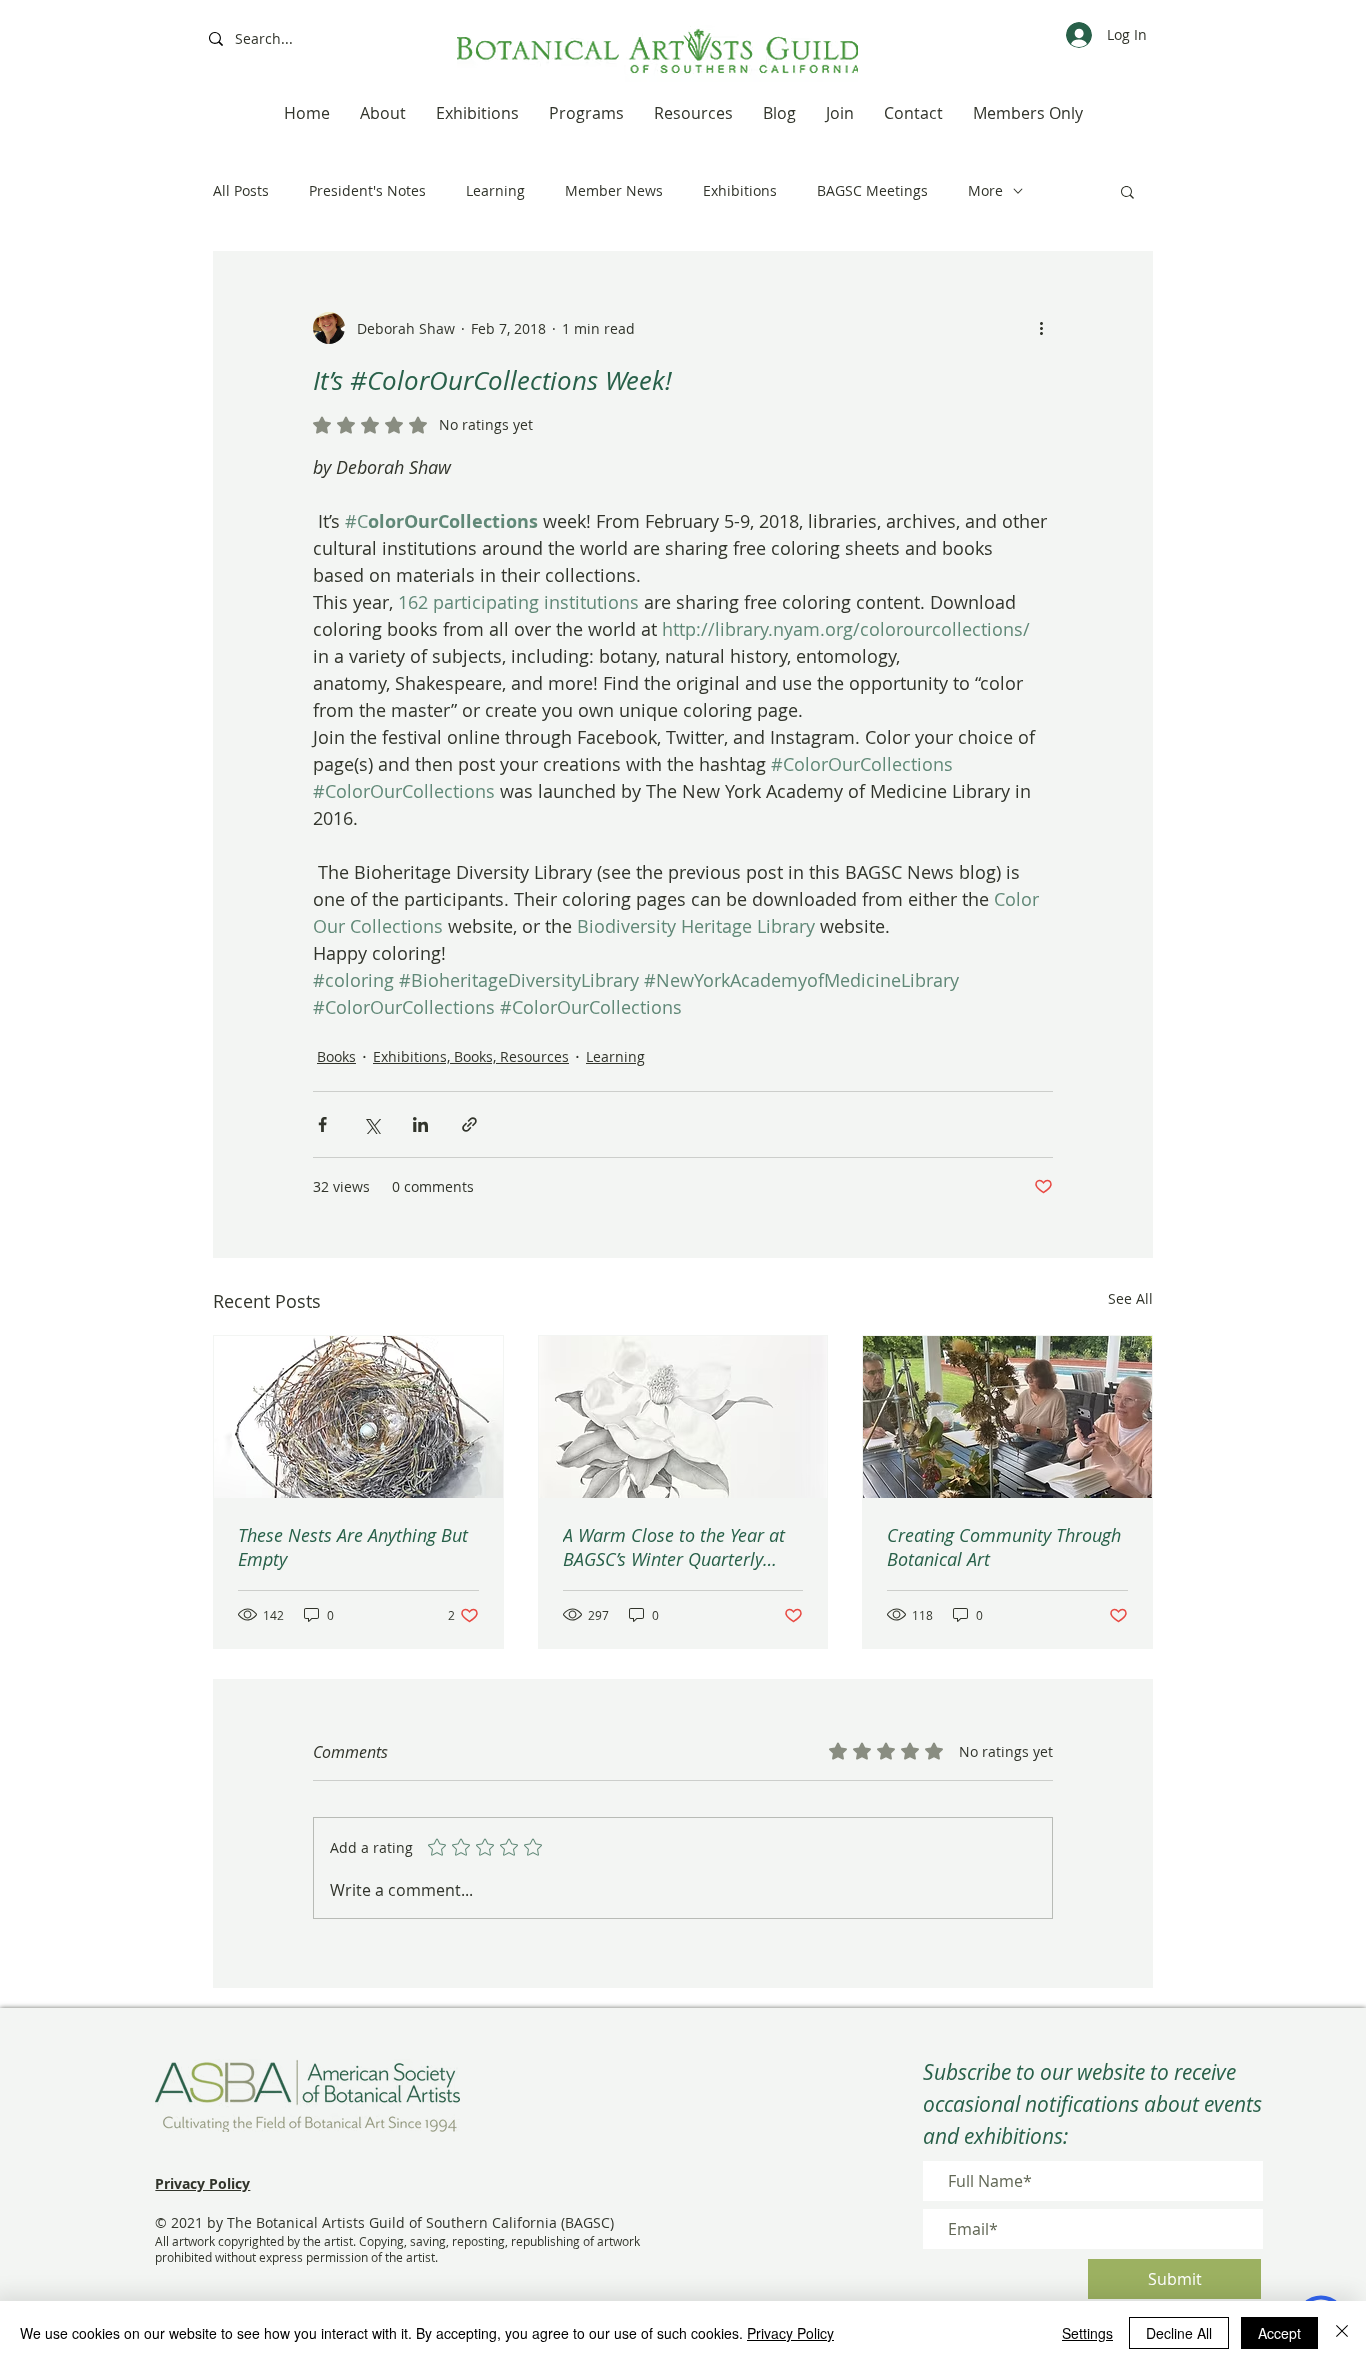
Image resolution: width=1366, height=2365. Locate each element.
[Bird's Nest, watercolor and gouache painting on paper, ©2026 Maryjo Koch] (358, 1417)
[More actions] (1041, 328)
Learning (495, 190)
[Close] (1342, 2333)
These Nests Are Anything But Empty (353, 1547)
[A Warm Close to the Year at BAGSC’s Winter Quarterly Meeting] (683, 1417)
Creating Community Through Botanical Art (1004, 1547)
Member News (614, 190)
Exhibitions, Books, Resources (471, 1056)
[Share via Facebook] (322, 1124)
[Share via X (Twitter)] (371, 1124)
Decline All (1179, 2333)
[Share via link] (469, 1124)
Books (336, 1056)
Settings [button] (1087, 2333)
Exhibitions (740, 190)
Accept (1279, 2333)
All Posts (241, 190)
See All (1130, 1298)
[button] (1127, 191)
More (985, 190)
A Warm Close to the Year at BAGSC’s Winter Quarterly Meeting (674, 1547)
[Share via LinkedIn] (420, 1124)
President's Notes (367, 190)
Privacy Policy (790, 2333)
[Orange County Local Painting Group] (1007, 1417)
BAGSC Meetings (872, 190)
